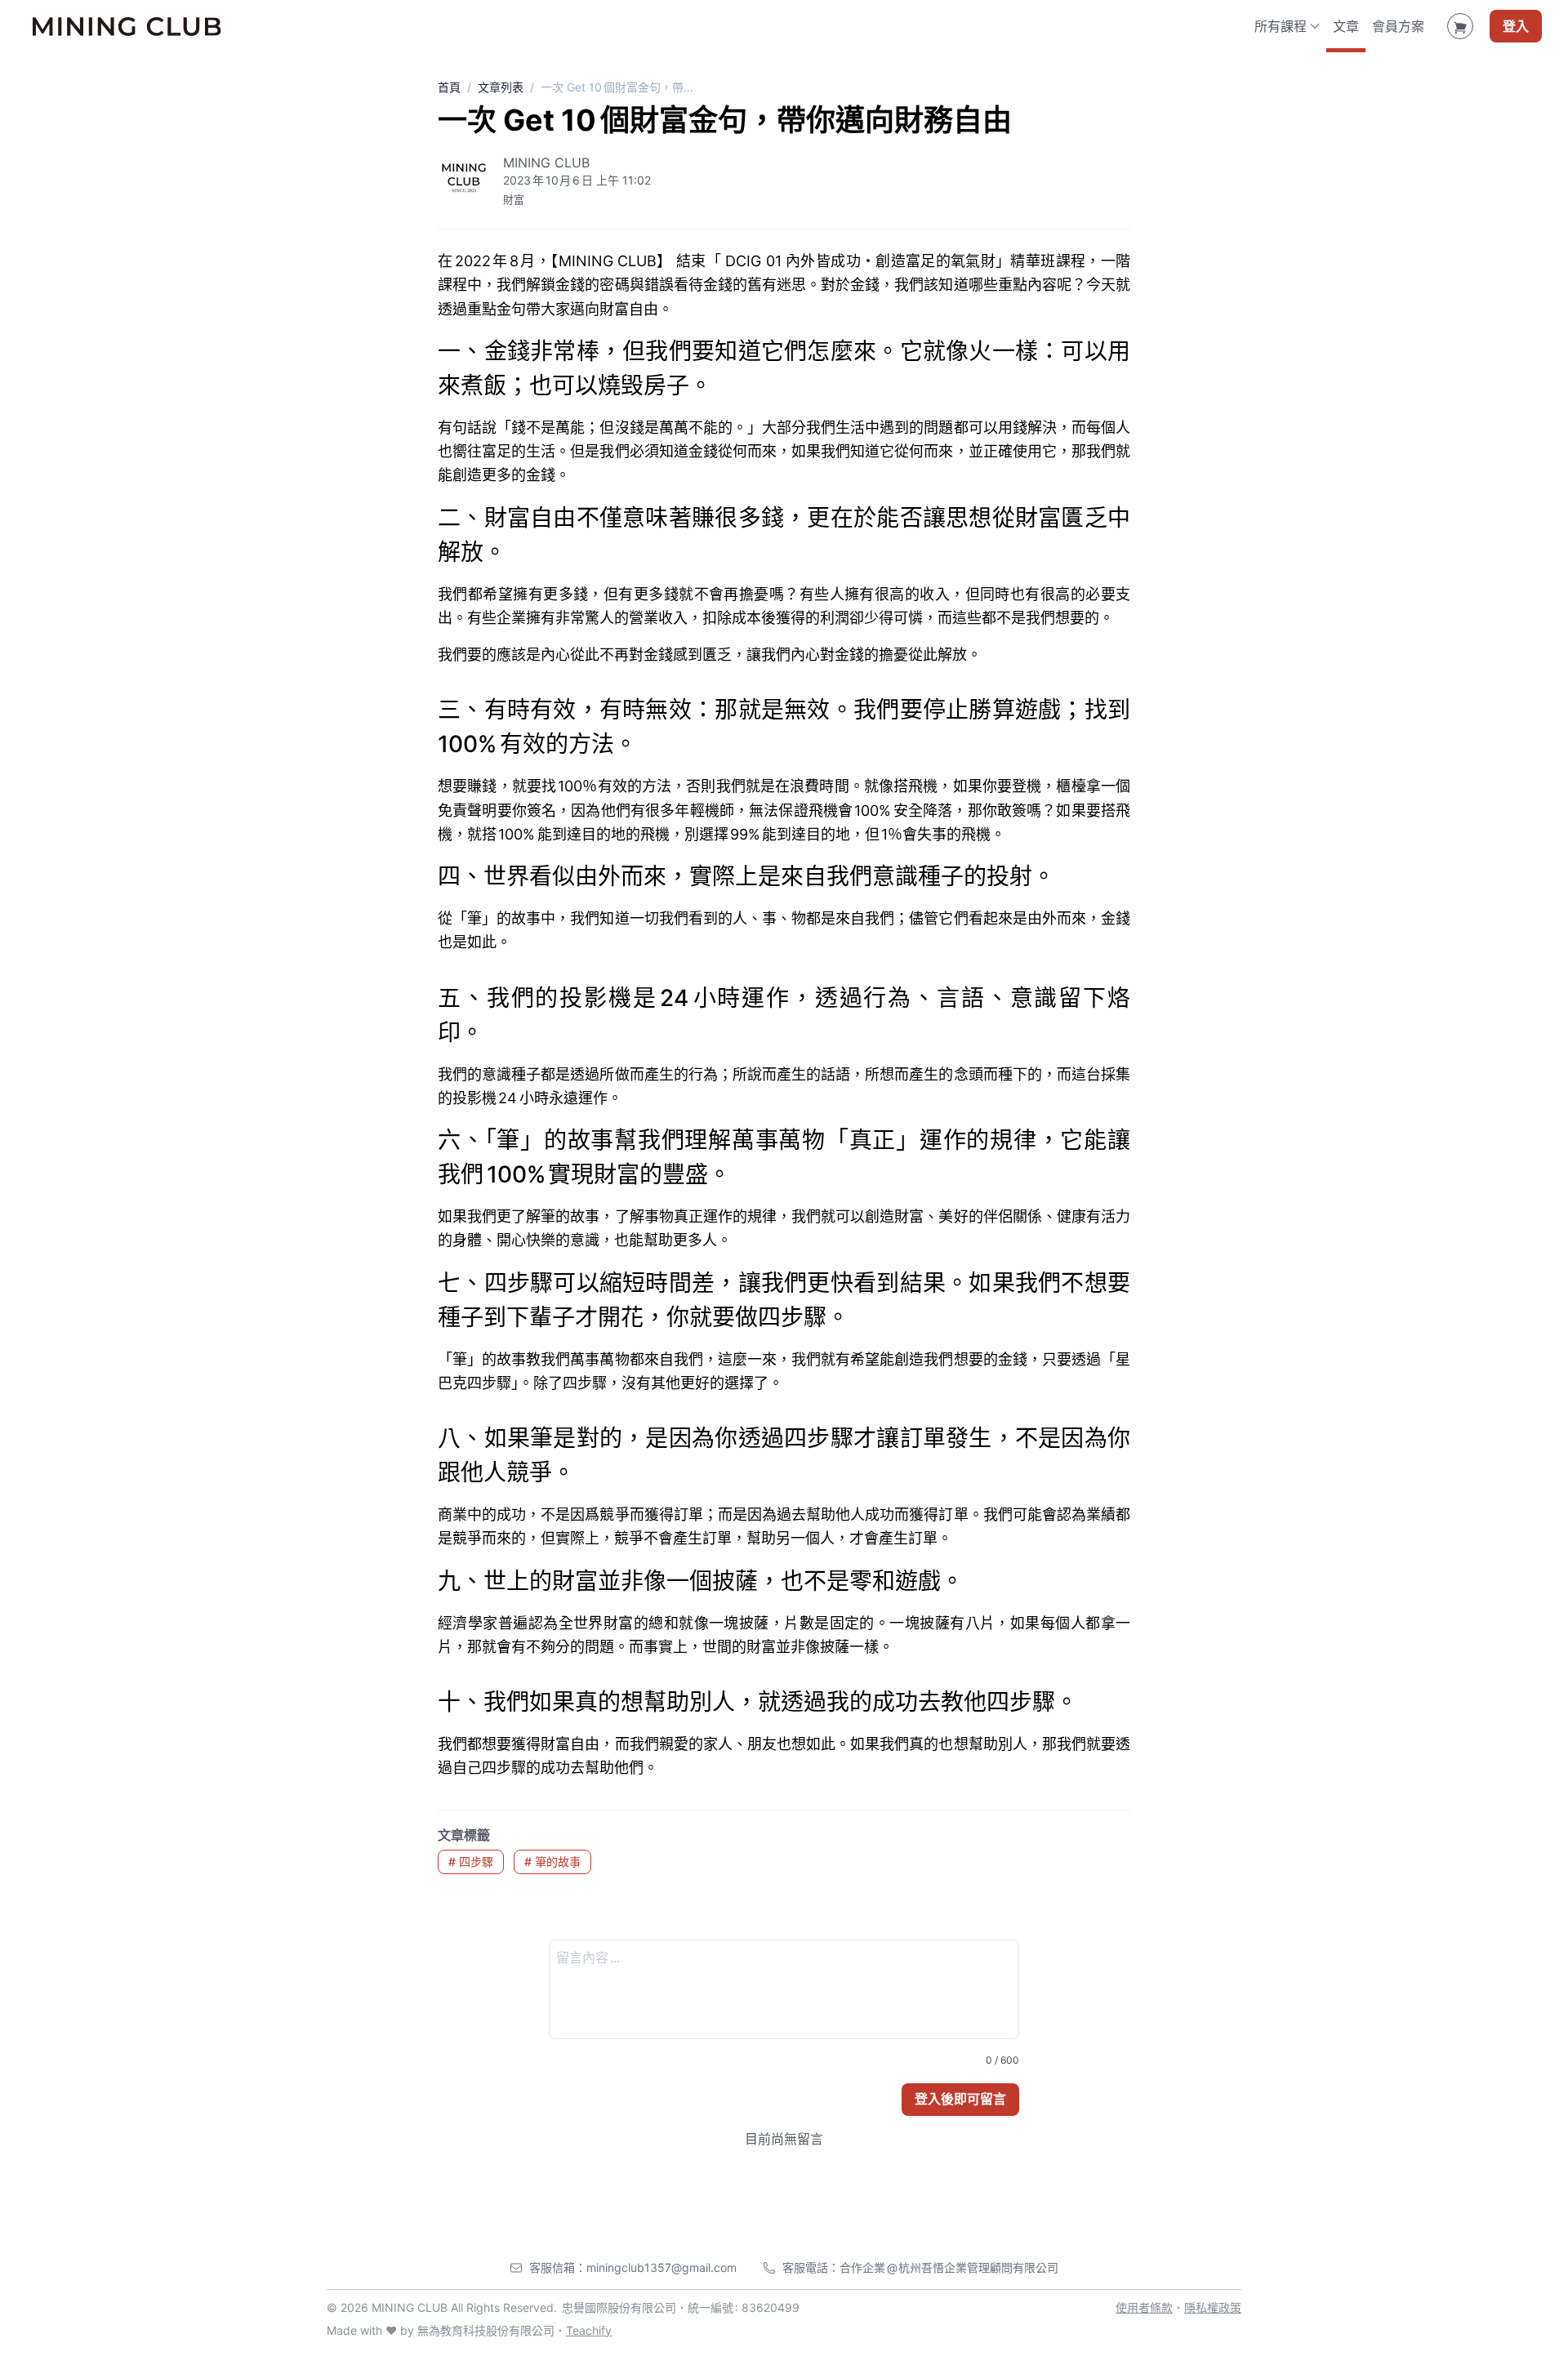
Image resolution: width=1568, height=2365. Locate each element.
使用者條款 (1144, 2307)
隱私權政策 (1213, 2307)
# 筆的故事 (552, 1862)
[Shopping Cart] (1460, 26)
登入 (1516, 26)
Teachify (589, 2330)
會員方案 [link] (1398, 26)
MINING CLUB (546, 163)
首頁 (449, 87)
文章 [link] (1346, 26)
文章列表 (501, 87)
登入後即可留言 (960, 2099)
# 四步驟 (471, 1862)
